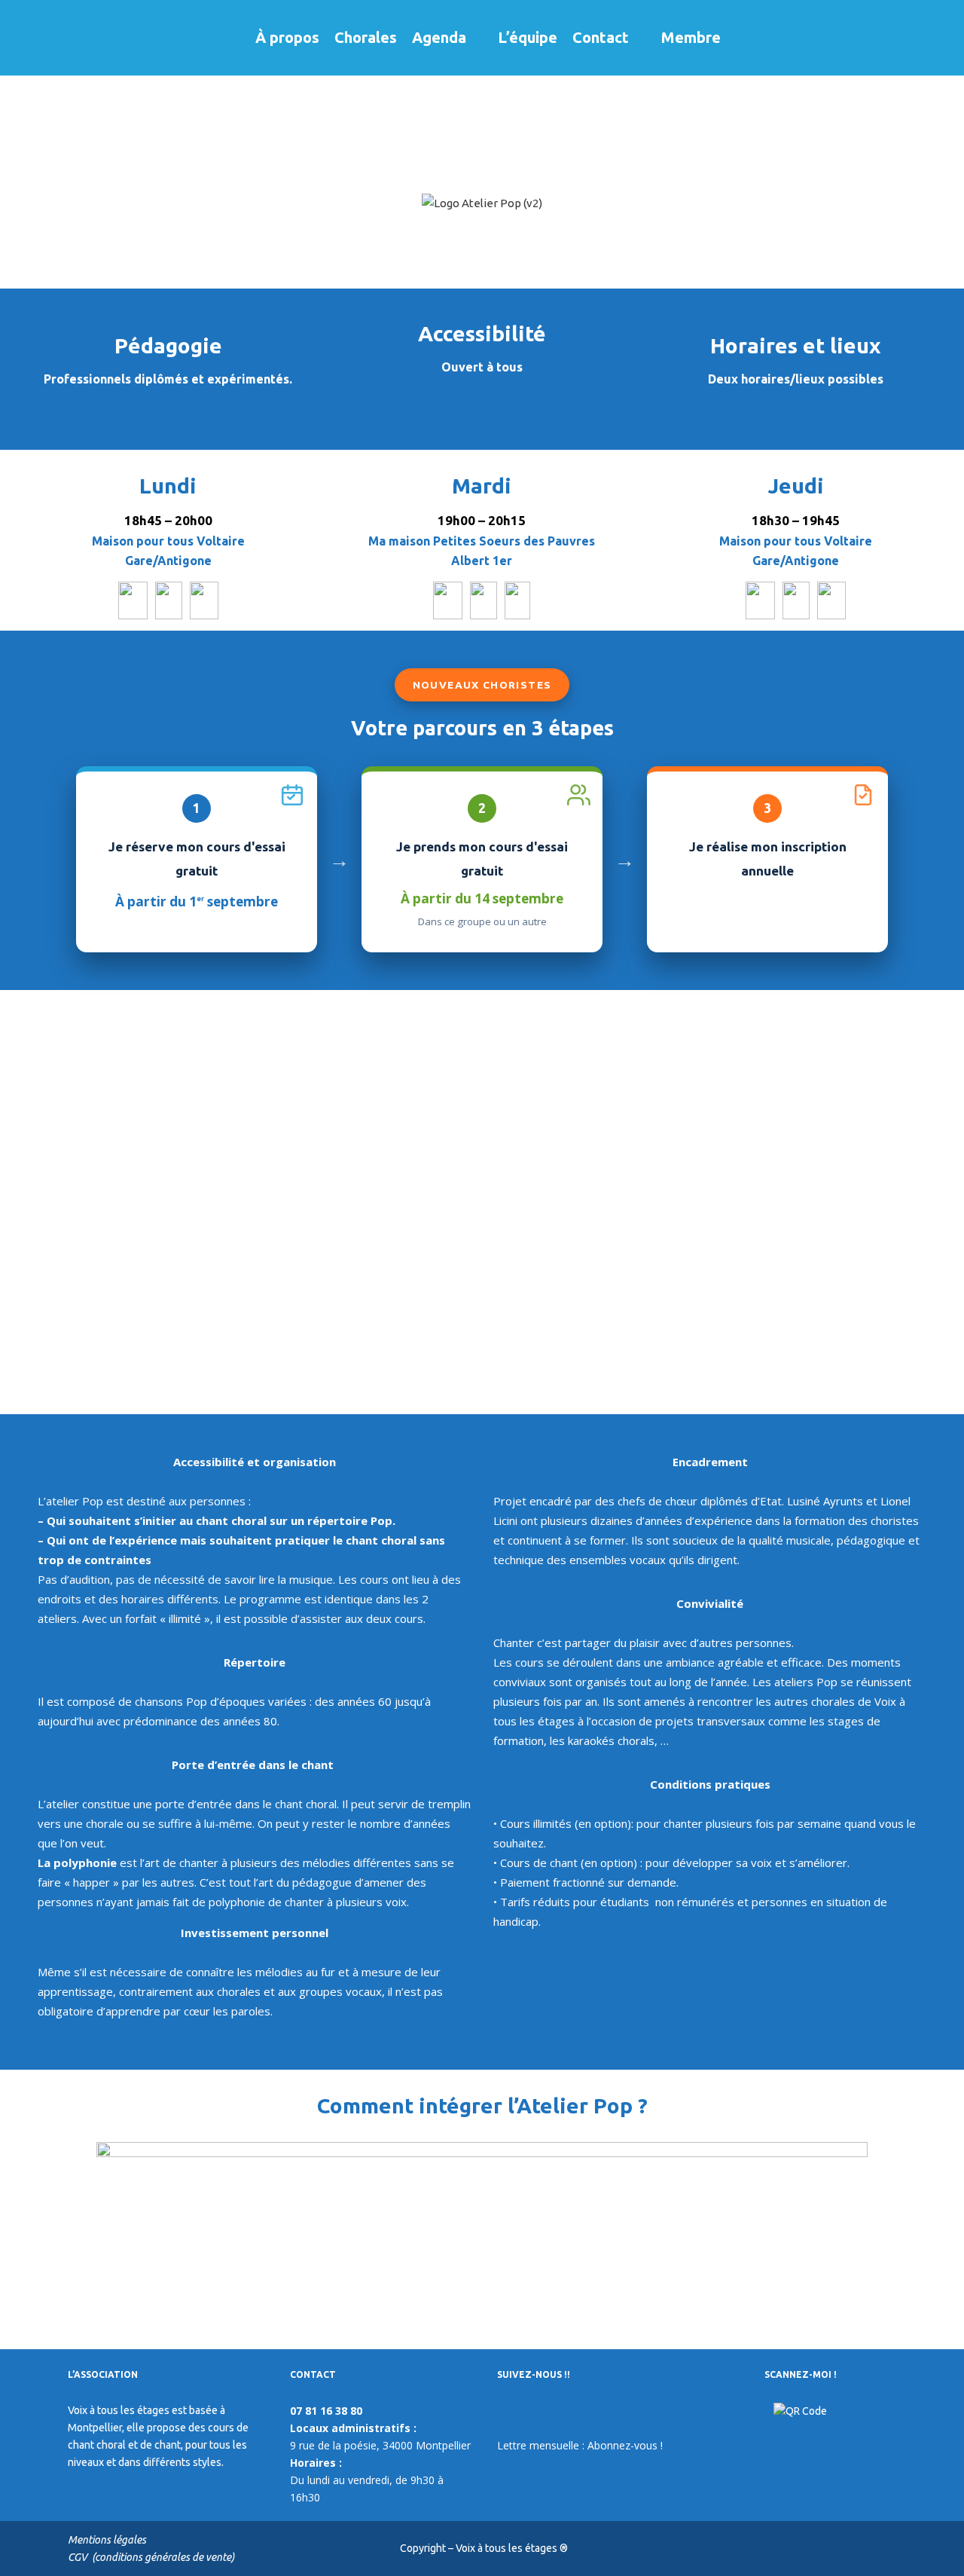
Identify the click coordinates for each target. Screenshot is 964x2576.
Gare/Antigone (168, 561)
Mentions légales (107, 2540)
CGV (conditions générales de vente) (151, 2557)
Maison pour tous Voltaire (168, 541)
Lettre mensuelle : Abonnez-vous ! (580, 2445)
